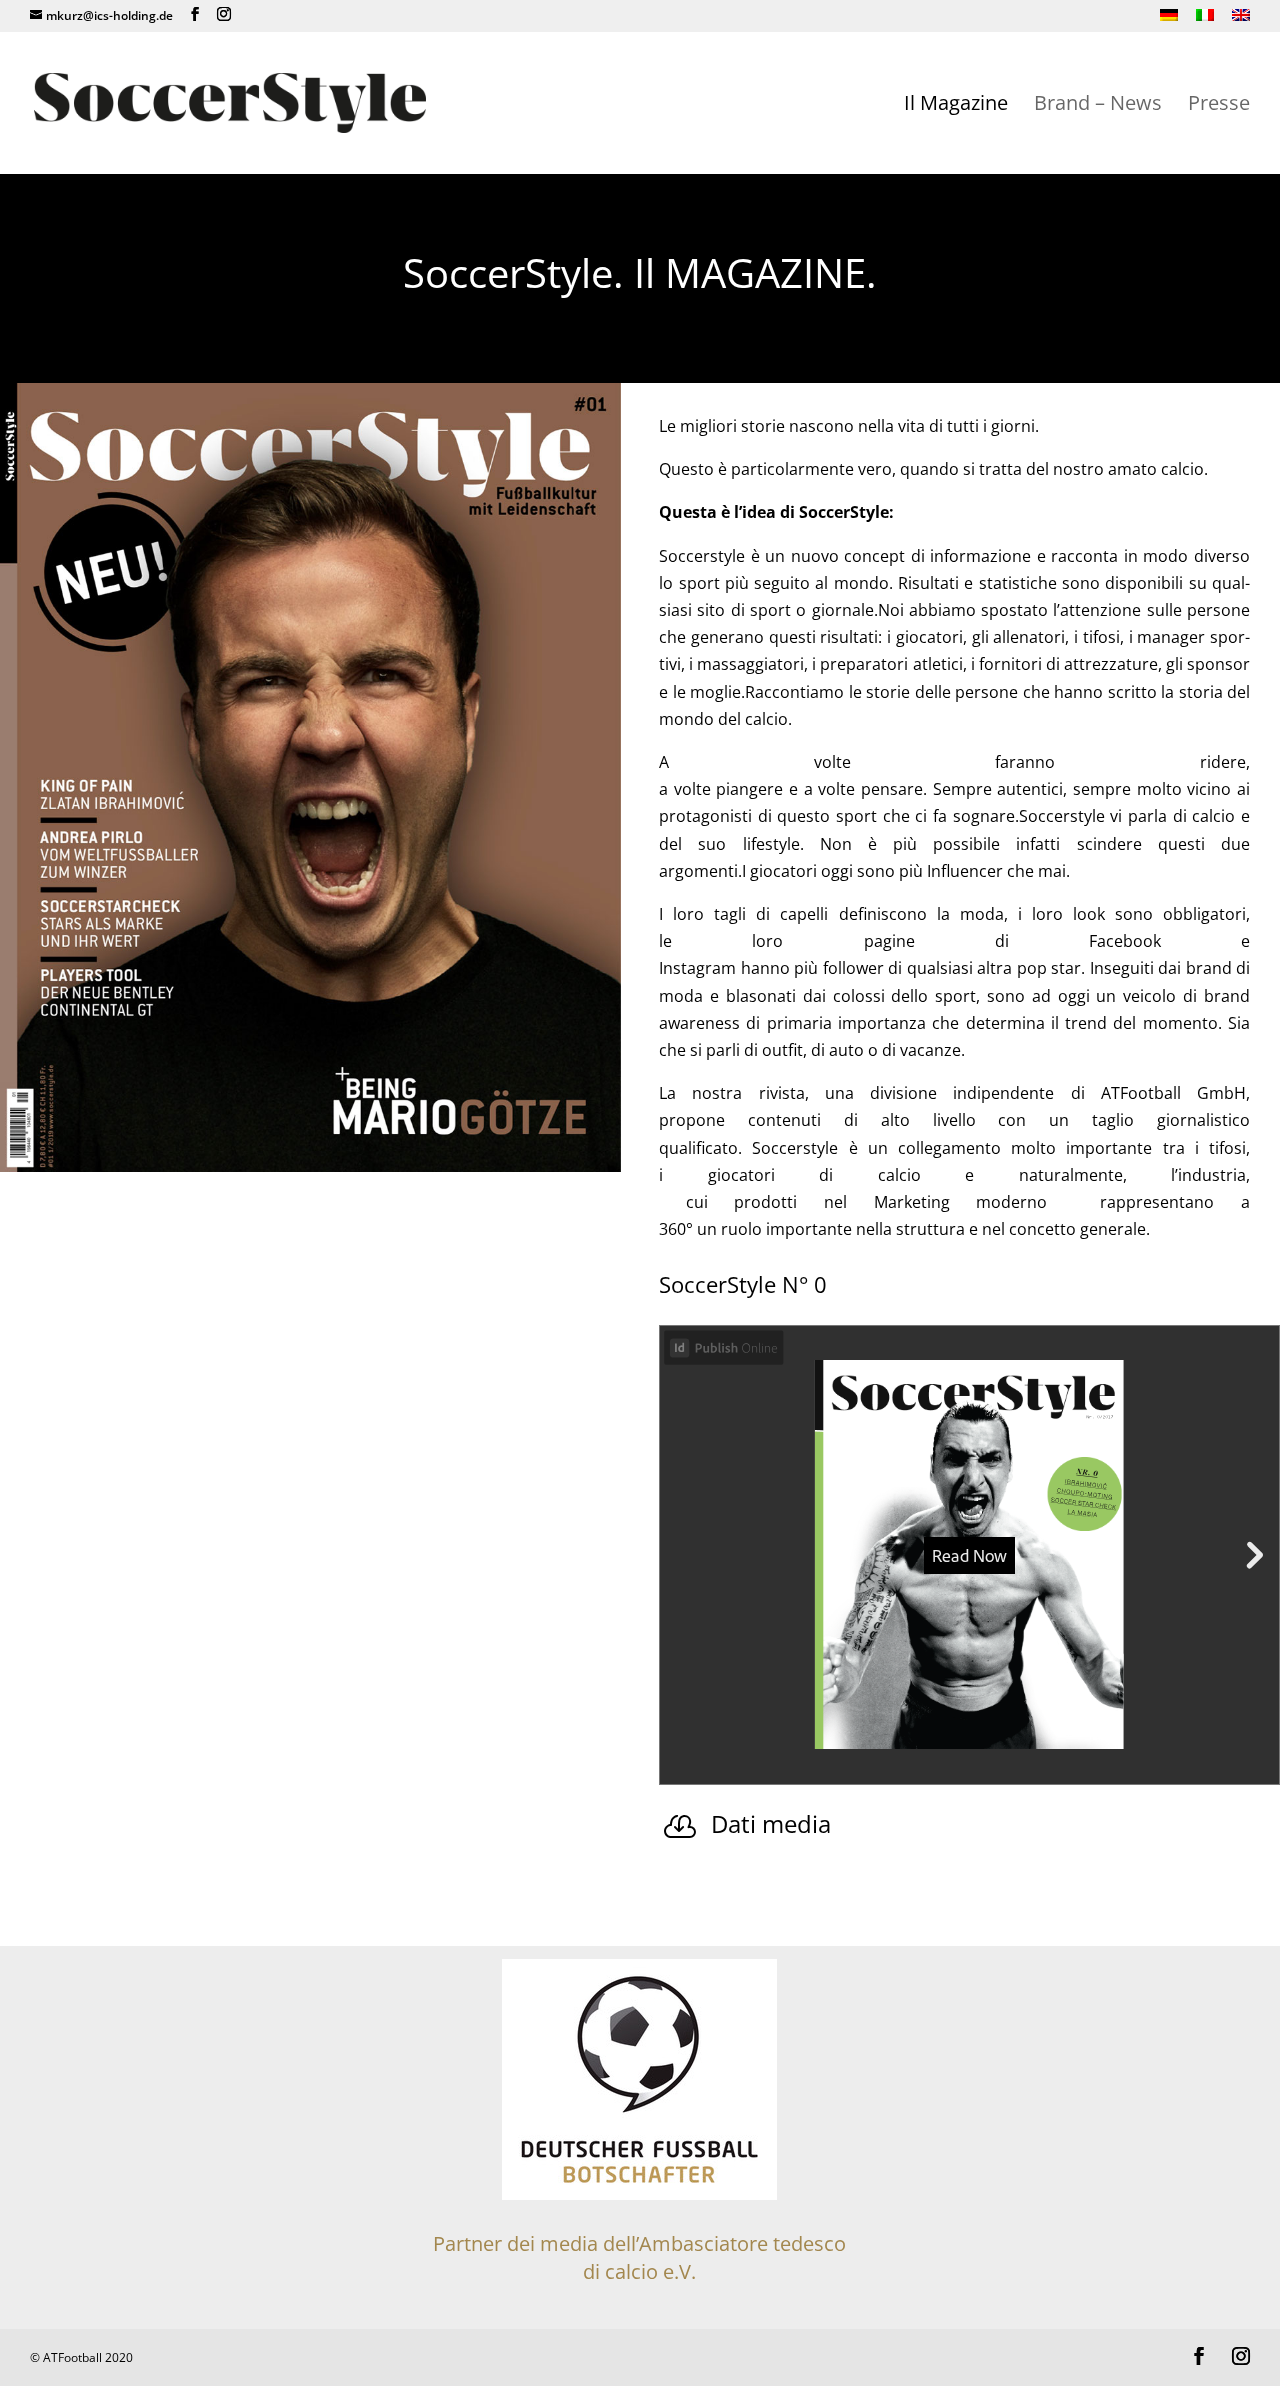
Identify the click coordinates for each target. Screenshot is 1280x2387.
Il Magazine (956, 106)
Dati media (771, 1823)
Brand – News (1098, 106)
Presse (1219, 106)
